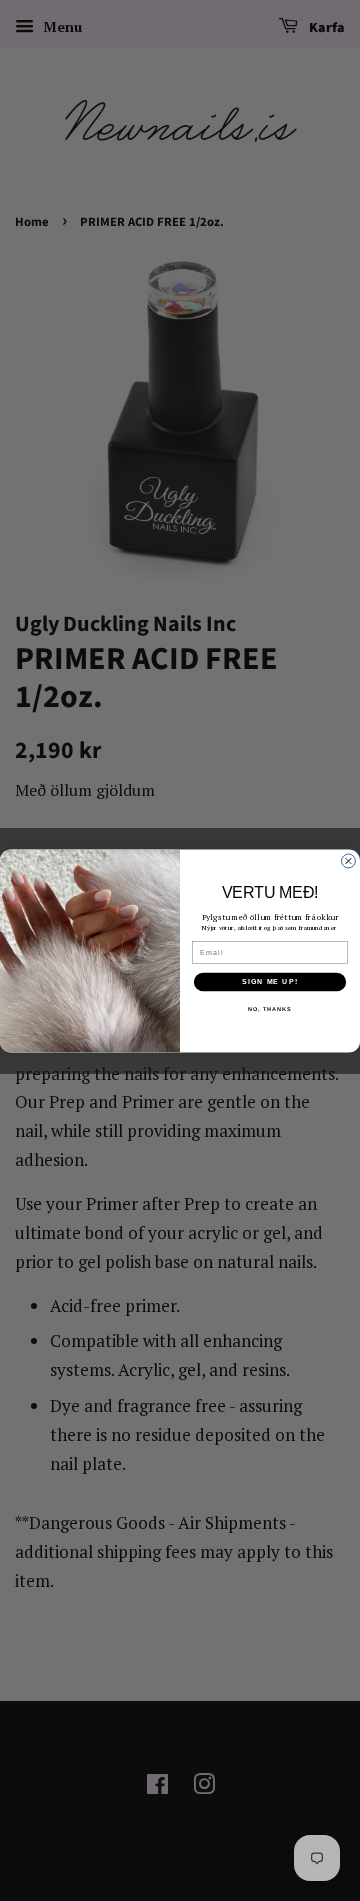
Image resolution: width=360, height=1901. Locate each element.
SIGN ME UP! (270, 981)
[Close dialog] (349, 861)
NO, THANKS (270, 1009)
